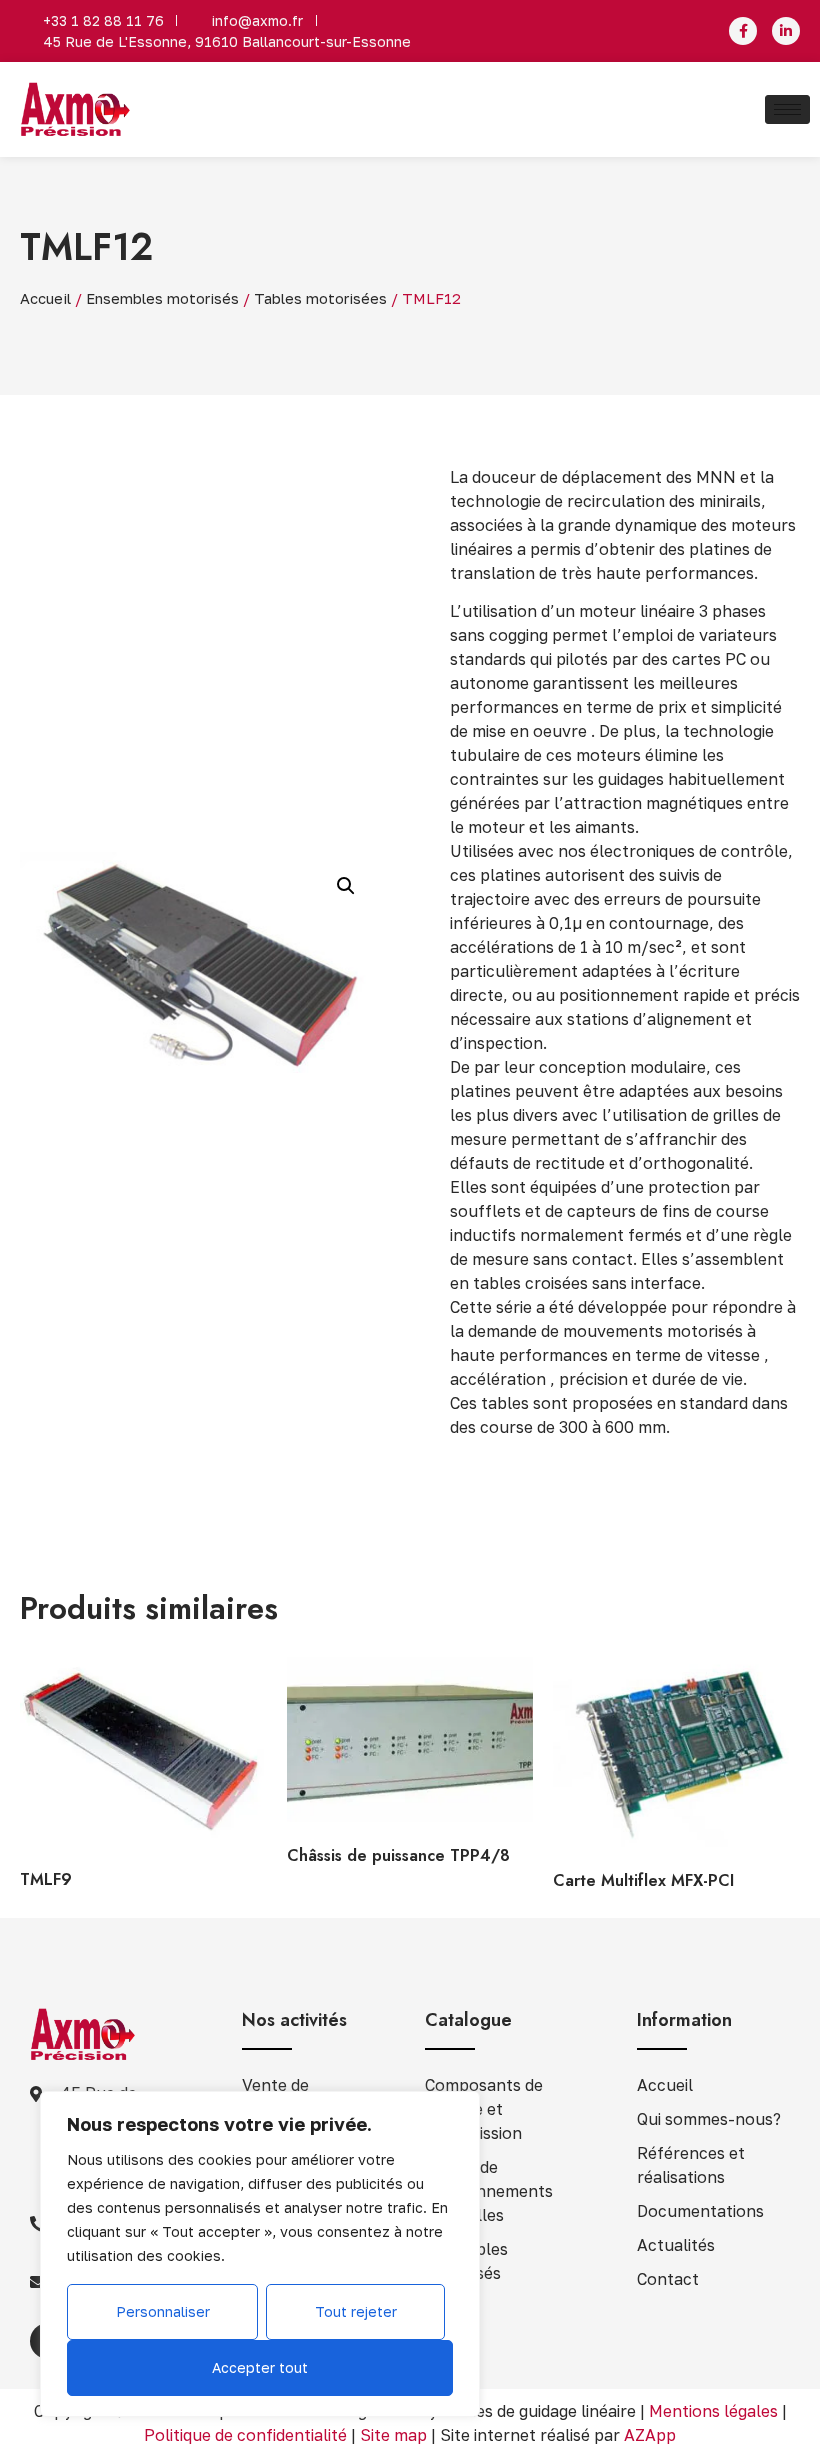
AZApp (650, 2435)
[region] (260, 2254)
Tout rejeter (356, 2311)
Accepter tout (260, 2367)
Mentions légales (713, 2411)
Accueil (45, 298)
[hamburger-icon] (787, 109)
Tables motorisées (320, 298)
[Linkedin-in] (786, 31)
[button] (346, 886)
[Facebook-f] (743, 31)
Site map (393, 2435)
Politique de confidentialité (245, 2435)
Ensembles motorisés (162, 298)
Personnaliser (163, 2311)
